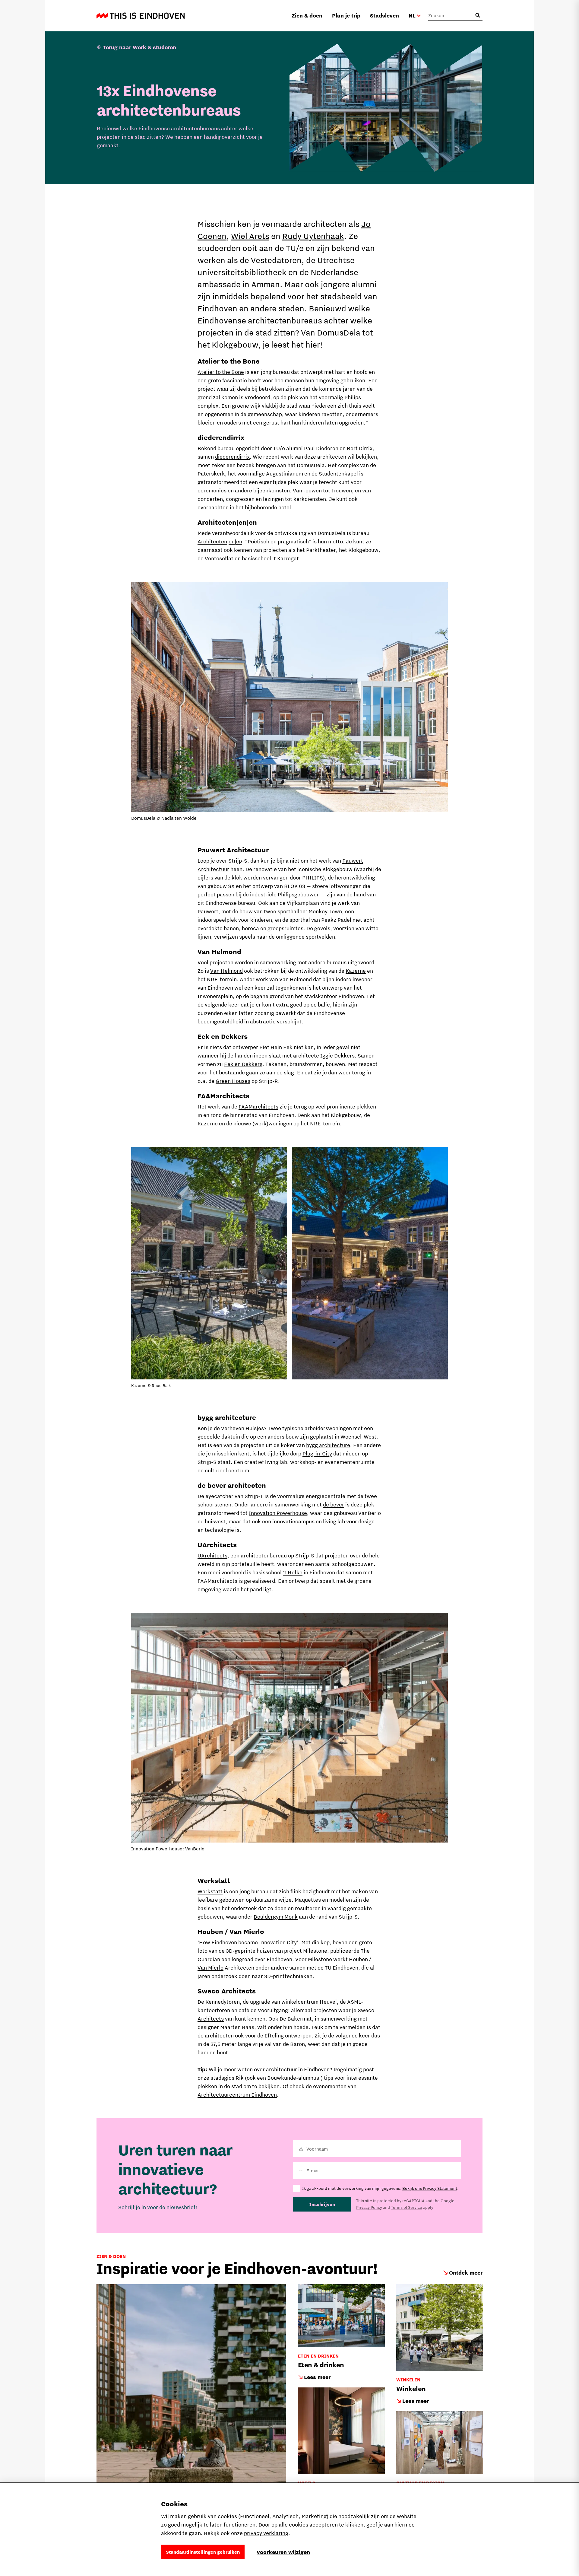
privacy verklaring (266, 2533)
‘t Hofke (293, 1572)
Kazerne (356, 971)
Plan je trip (346, 16)
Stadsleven (384, 16)
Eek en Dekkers (243, 1064)
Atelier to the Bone (221, 372)
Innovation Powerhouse (278, 1513)
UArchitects (212, 1555)
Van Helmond (226, 971)
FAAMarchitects (258, 1107)
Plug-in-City (317, 1453)
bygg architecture (328, 1445)
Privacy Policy (369, 2207)
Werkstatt (210, 1891)
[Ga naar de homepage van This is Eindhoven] (141, 16)
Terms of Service (407, 2207)
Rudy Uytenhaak (313, 236)
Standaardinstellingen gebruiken (203, 2552)
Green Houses (233, 1081)
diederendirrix (232, 457)
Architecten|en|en (220, 541)
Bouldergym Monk (276, 1917)
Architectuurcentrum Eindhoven (237, 2095)
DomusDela (311, 465)
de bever (334, 1504)
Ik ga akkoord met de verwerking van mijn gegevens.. (380, 2188)
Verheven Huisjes (242, 1428)
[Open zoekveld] (478, 15)
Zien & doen (307, 16)
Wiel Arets (250, 236)
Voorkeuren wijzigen (283, 2552)
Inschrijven (322, 2204)
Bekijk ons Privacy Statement (430, 2188)
